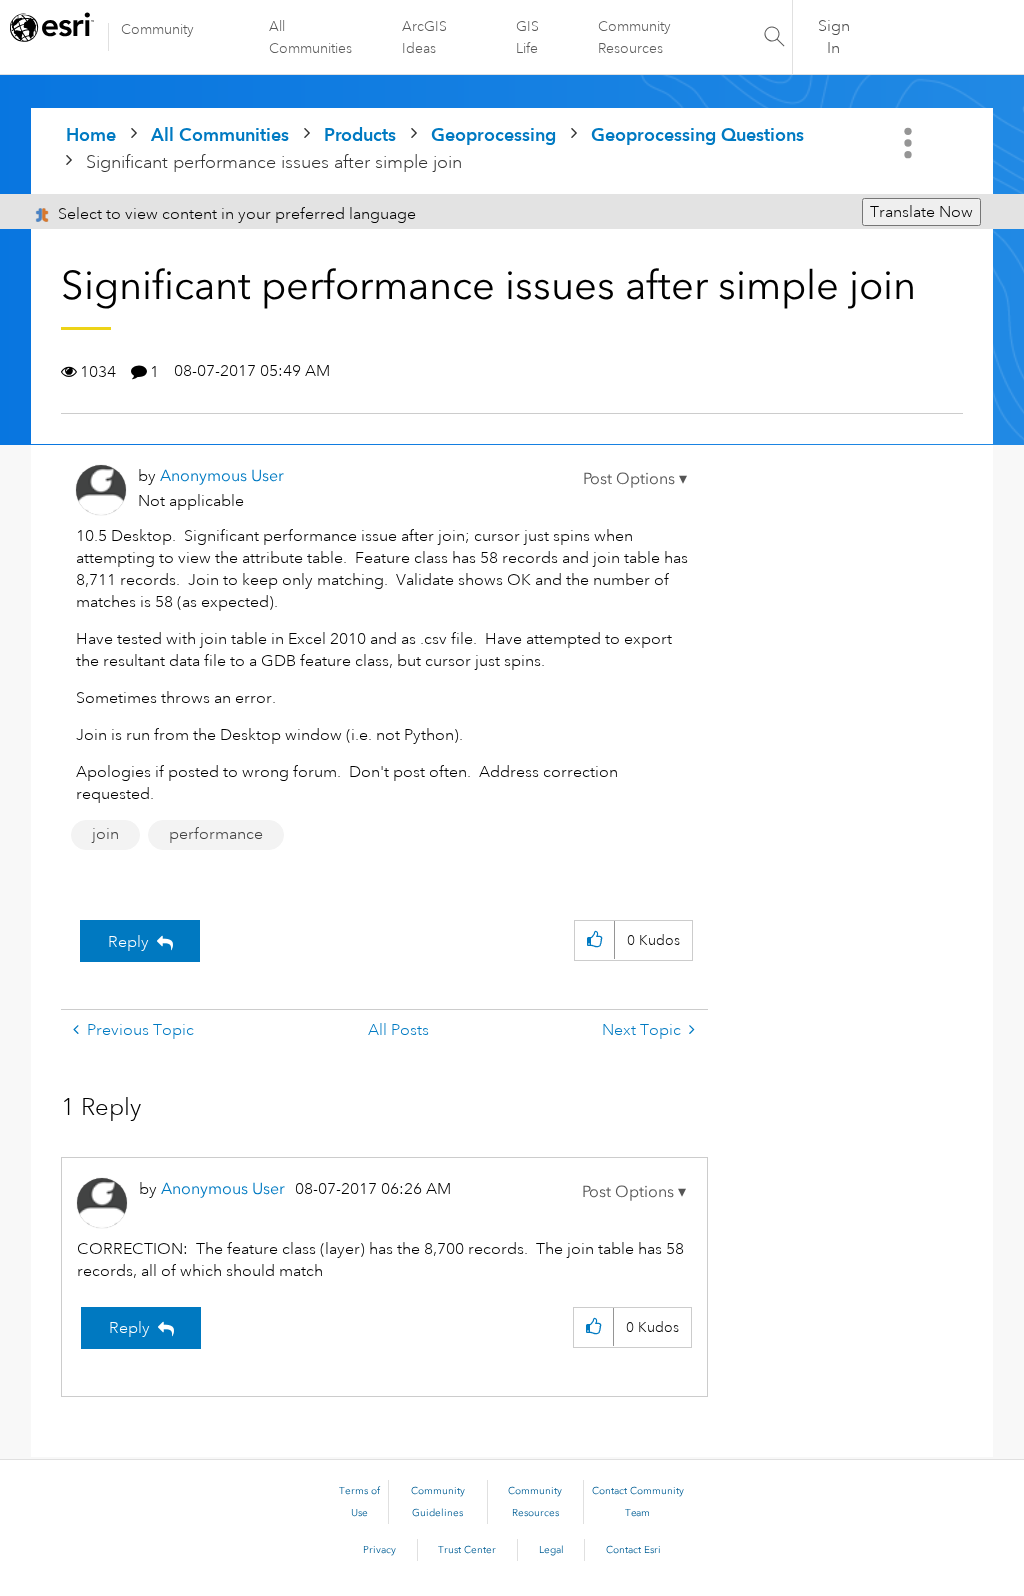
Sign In (834, 37)
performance (216, 834)
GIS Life (527, 37)
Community (157, 29)
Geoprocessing (493, 134)
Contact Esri (633, 1550)
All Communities (310, 37)
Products (360, 134)
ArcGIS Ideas (424, 37)
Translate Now (921, 212)
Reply (128, 942)
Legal (551, 1550)
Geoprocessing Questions (697, 134)
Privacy (379, 1550)
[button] (635, 479)
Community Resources (634, 37)
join (105, 834)
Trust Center (467, 1550)
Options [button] (910, 143)
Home (91, 134)
